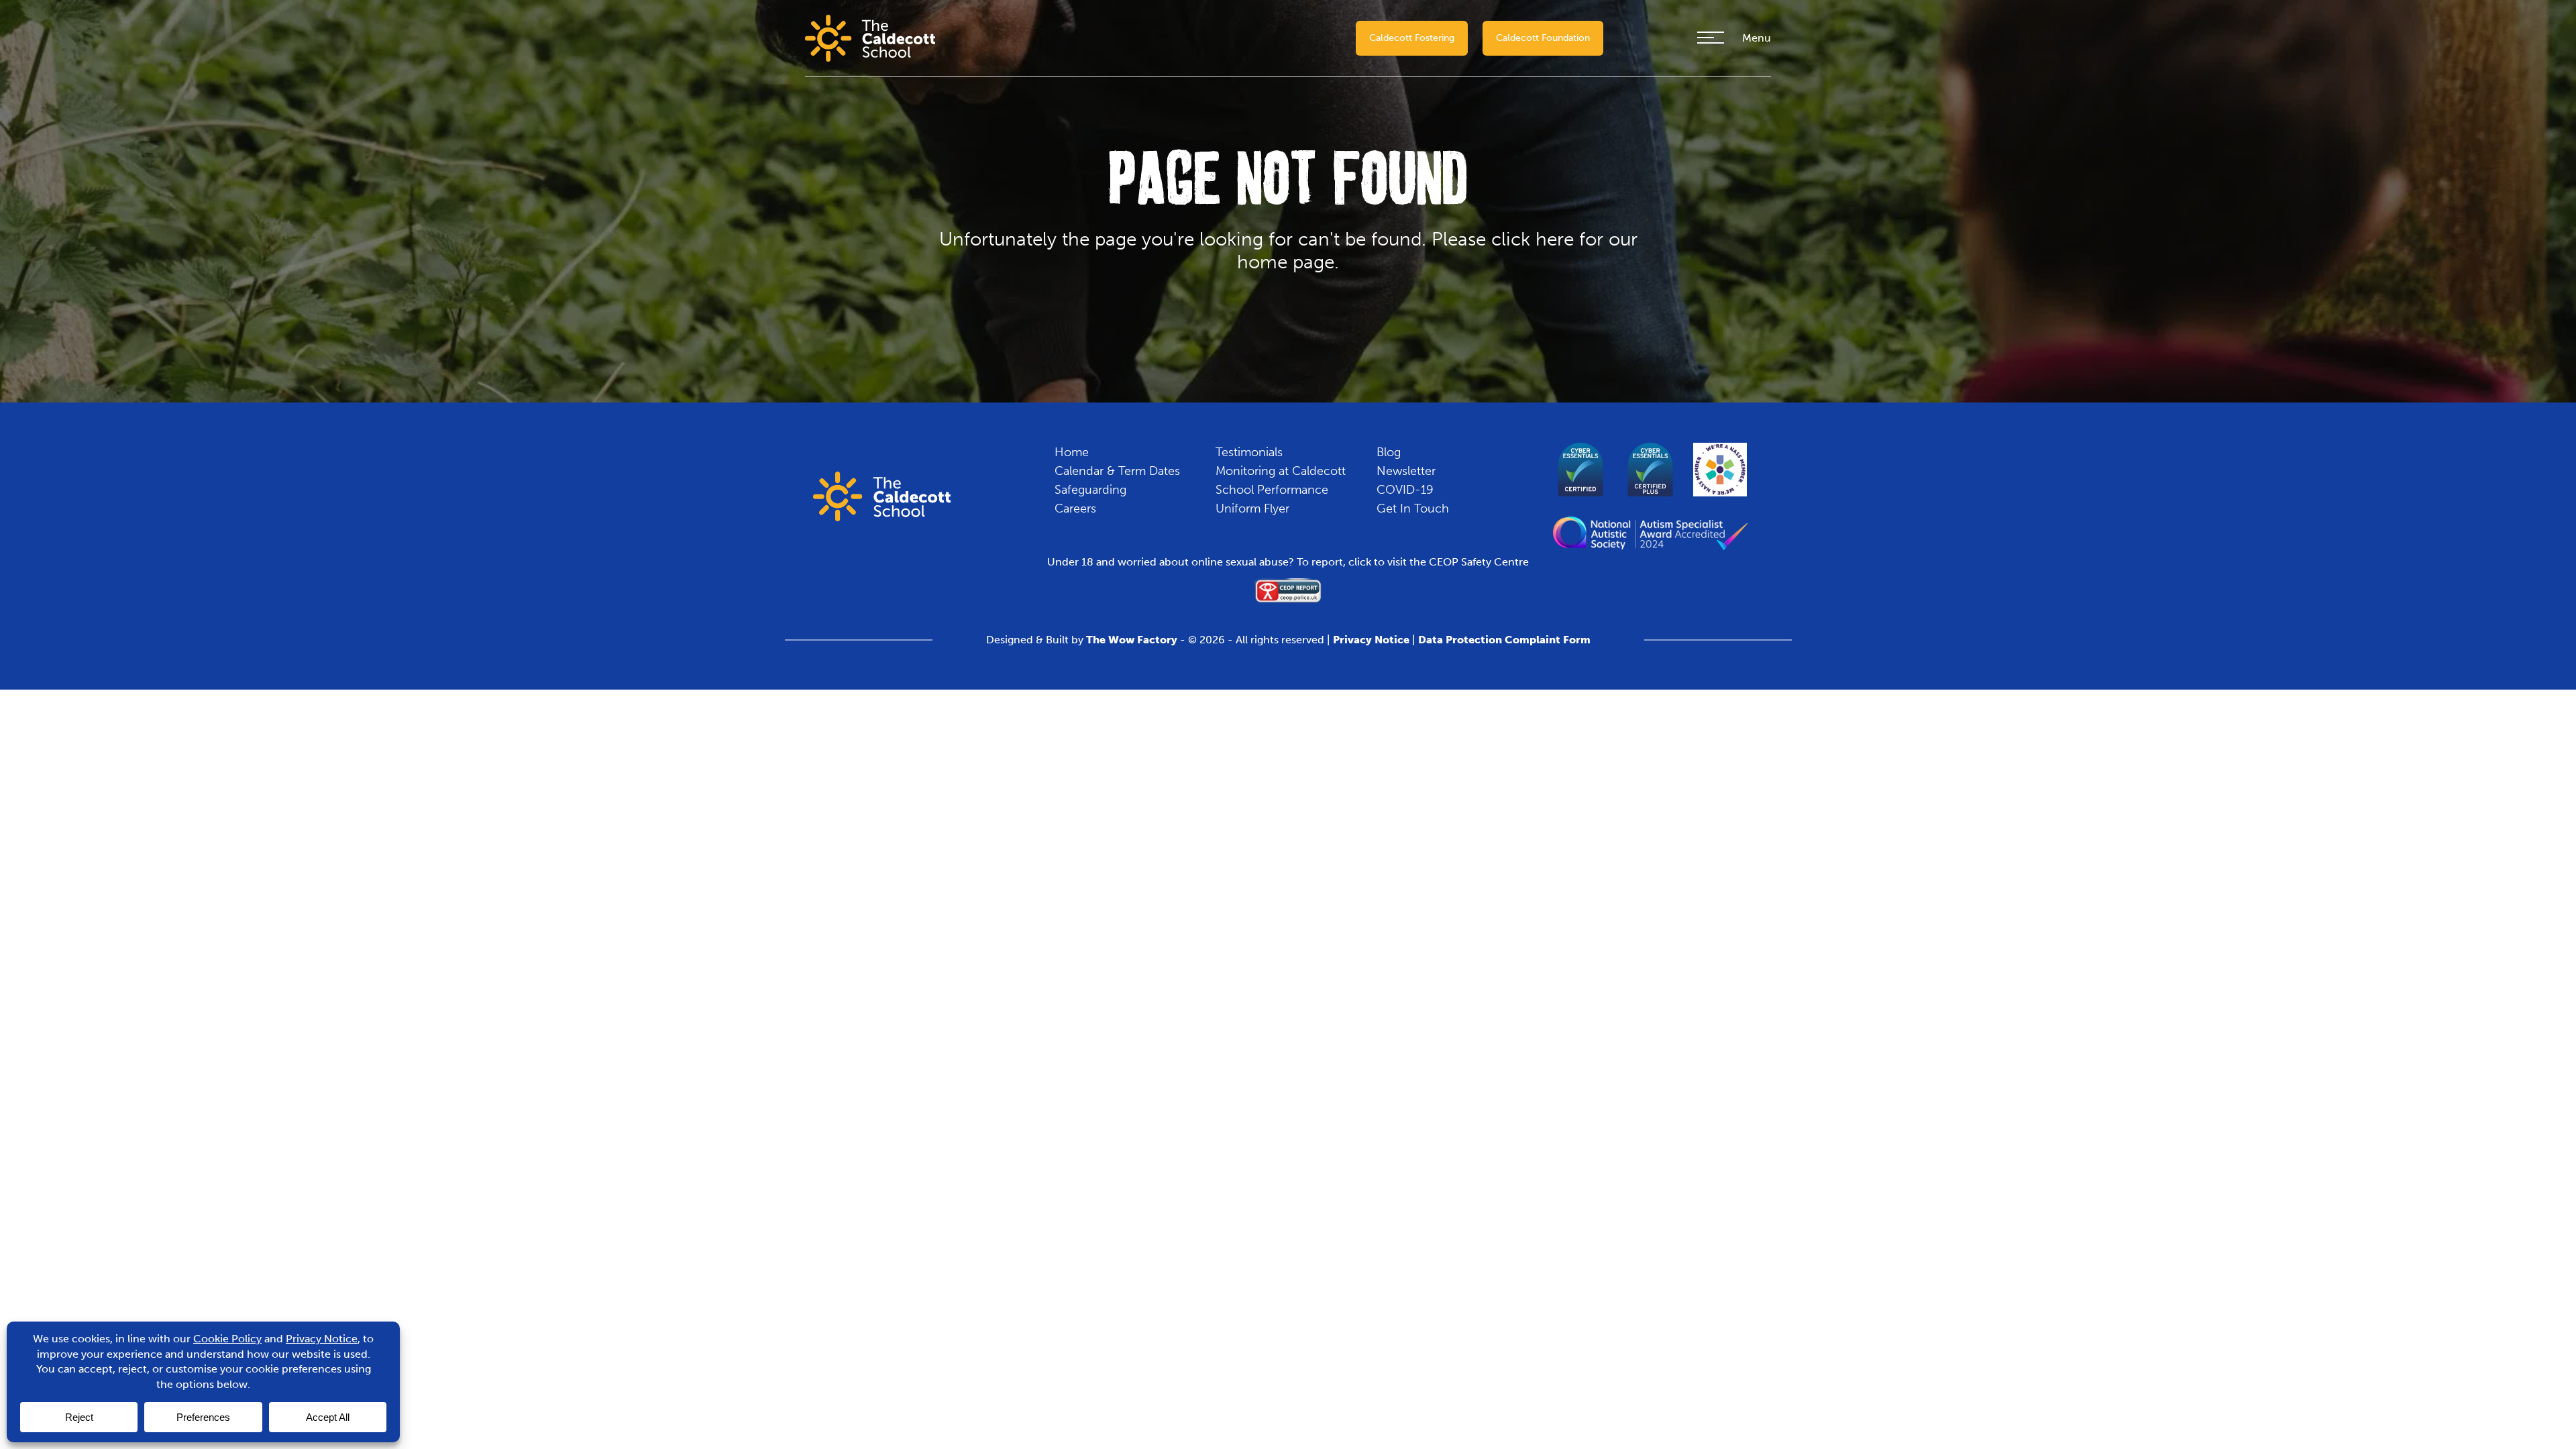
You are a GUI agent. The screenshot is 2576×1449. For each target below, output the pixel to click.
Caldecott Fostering (1412, 38)
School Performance (1272, 490)
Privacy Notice (1371, 640)
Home (1072, 452)
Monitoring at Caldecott (1281, 471)
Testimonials (1249, 452)
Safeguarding (1090, 490)
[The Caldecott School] (870, 37)
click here (1533, 239)
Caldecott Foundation (1543, 38)
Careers (1075, 508)
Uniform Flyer (1252, 508)
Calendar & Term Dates (1117, 471)
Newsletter (1406, 471)
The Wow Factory (1132, 640)
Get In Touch (1413, 508)
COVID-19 (1405, 490)
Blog (1389, 452)
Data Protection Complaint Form (1504, 640)
